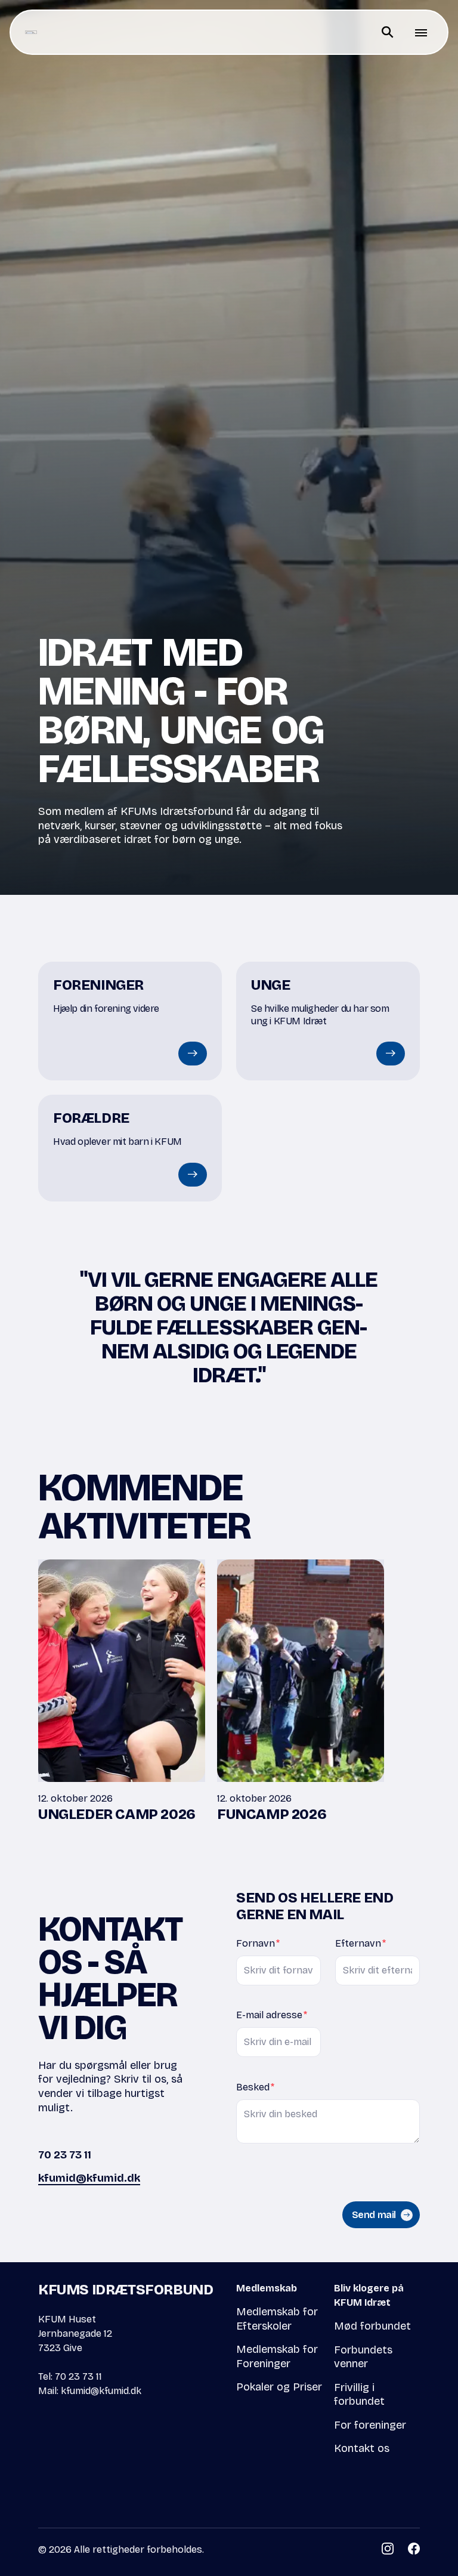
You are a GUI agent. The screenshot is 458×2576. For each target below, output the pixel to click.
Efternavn (360, 1943)
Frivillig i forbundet (359, 2395)
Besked (255, 2087)
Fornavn (258, 1943)
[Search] (388, 32)
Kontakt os (362, 2448)
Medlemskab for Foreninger (277, 2356)
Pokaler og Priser (279, 2387)
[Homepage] (31, 32)
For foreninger (370, 2425)
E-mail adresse (272, 2015)
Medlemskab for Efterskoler (277, 2319)
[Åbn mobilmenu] (421, 32)
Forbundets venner (363, 2357)
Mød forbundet (372, 2326)
